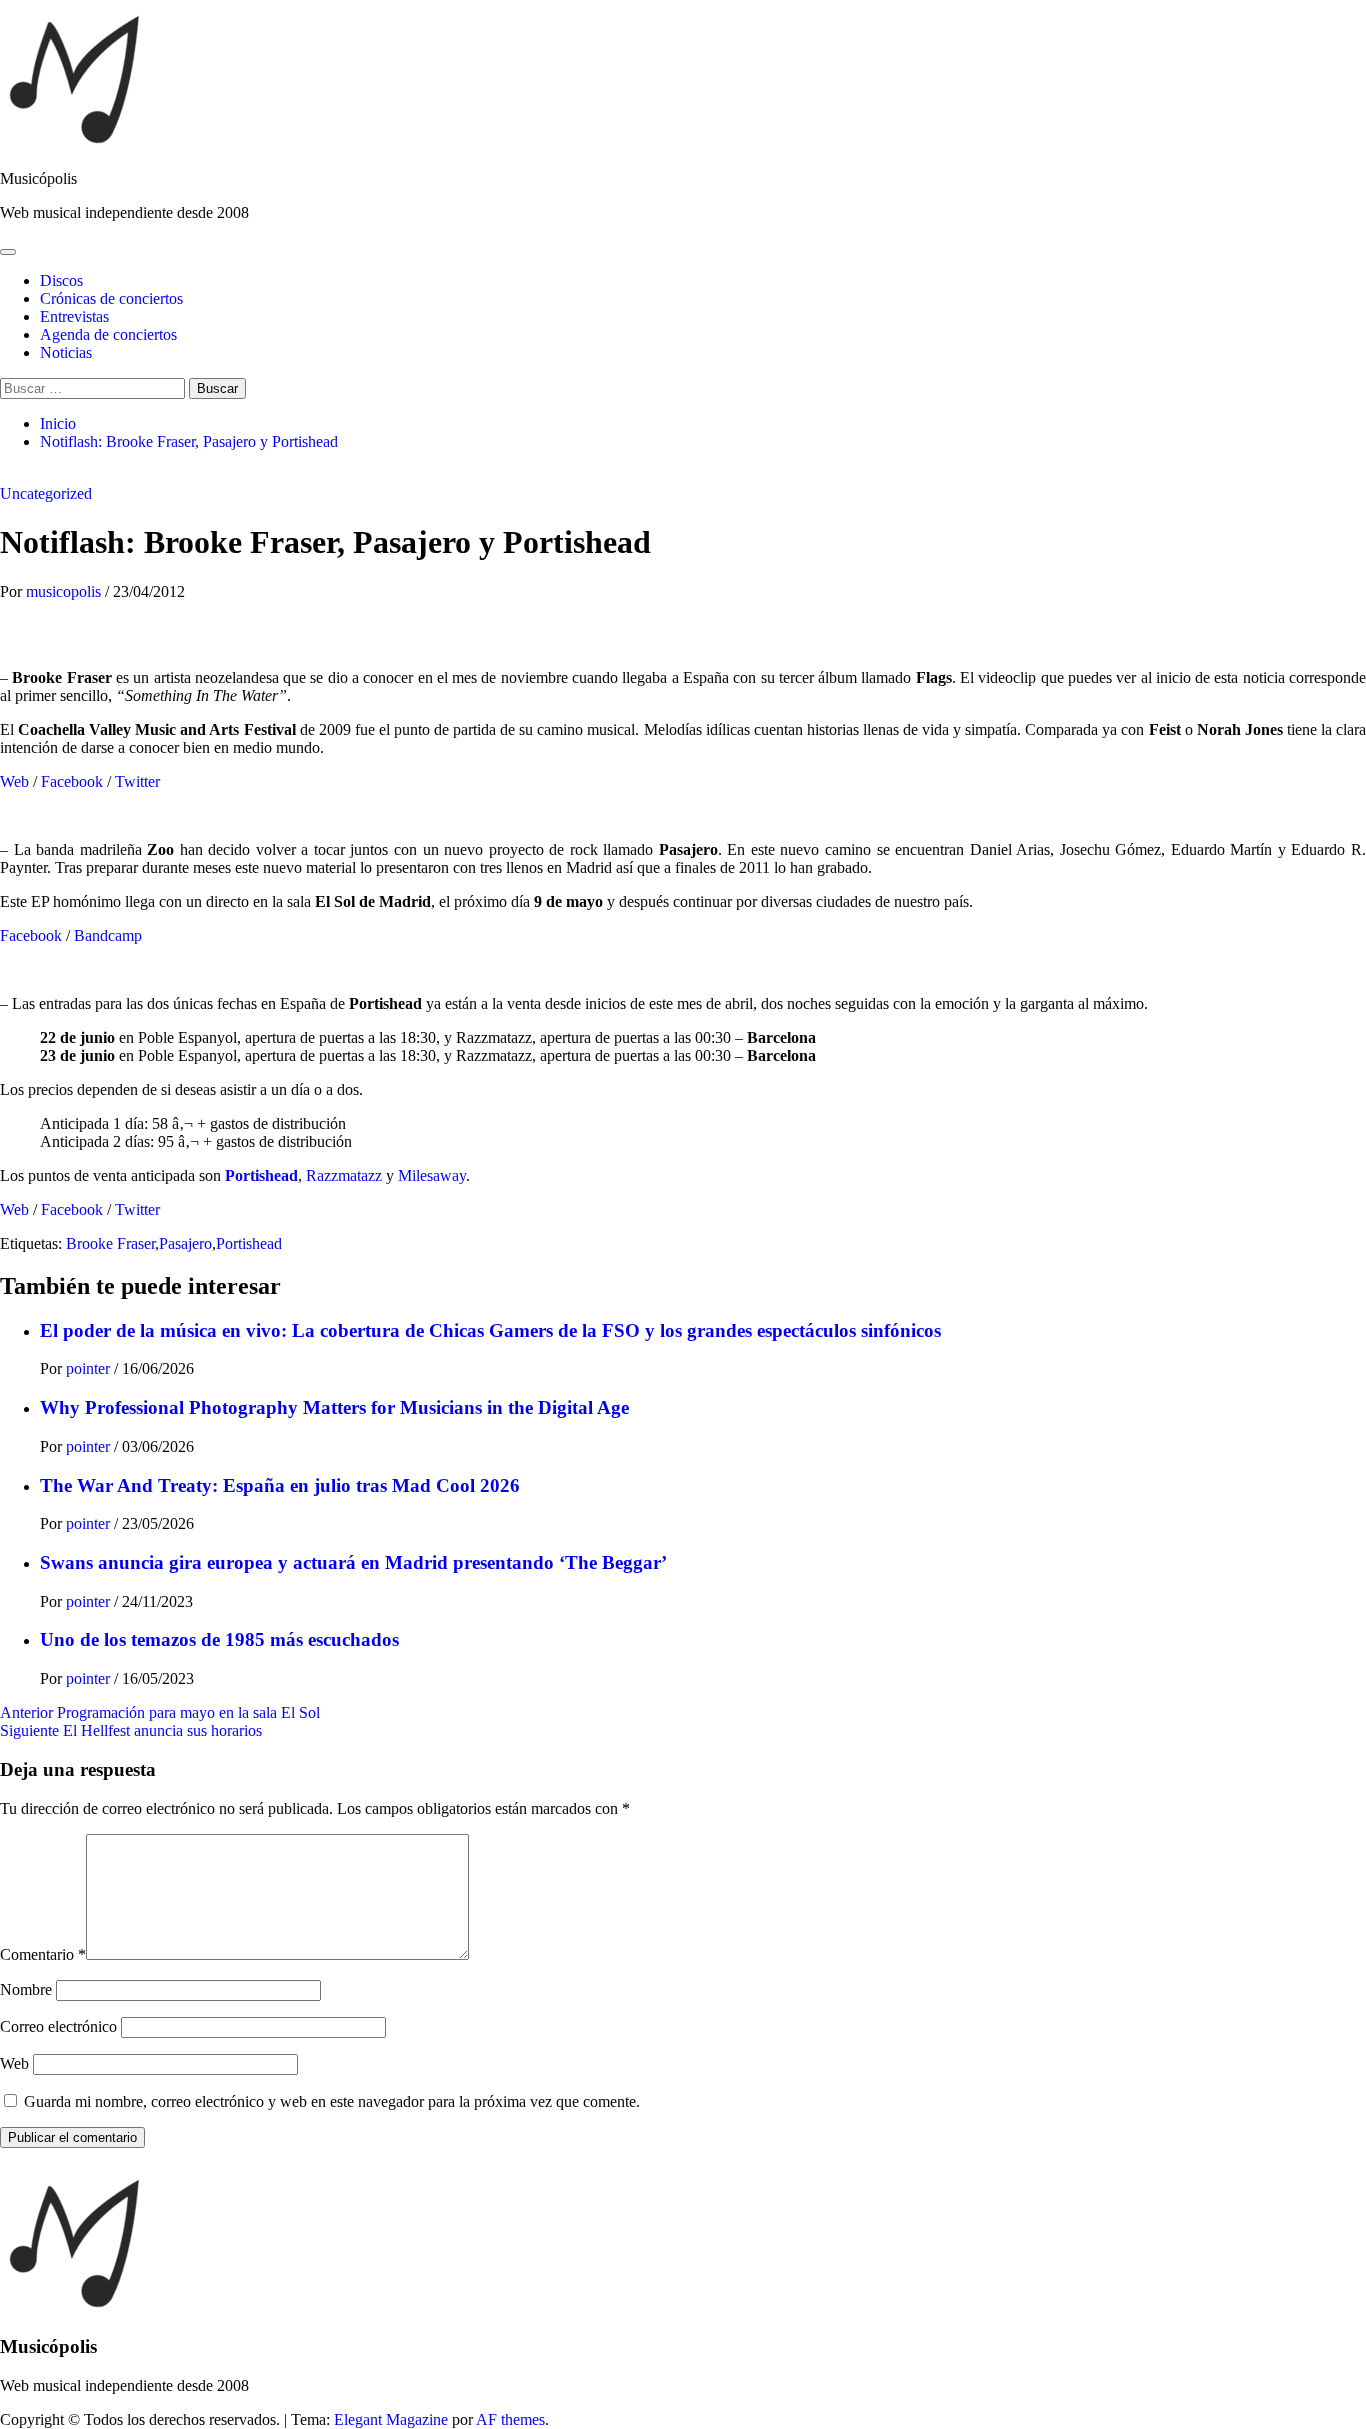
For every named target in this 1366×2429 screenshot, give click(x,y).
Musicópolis (38, 178)
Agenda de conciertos (108, 334)
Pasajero (185, 1243)
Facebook (72, 781)
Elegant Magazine (391, 2419)
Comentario (43, 1954)
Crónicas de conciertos (111, 298)
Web (14, 781)
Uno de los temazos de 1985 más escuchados (219, 1639)
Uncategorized (46, 493)
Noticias (66, 352)
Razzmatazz (344, 1175)
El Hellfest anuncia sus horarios (131, 1730)
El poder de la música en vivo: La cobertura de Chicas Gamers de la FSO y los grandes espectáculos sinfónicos (490, 1330)
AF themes (510, 2419)
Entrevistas (74, 316)
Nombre (26, 1989)
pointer (90, 1368)
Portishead (261, 1175)
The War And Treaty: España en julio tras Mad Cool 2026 (280, 1485)
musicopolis (65, 591)
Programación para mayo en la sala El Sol (160, 1712)
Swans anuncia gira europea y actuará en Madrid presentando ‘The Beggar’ (353, 1562)
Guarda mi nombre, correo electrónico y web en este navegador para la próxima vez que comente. (332, 2101)
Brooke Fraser (110, 1243)
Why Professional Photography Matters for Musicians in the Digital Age (334, 1407)
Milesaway (432, 1175)
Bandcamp (108, 935)
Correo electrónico (58, 2026)
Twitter (137, 781)
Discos (61, 280)
